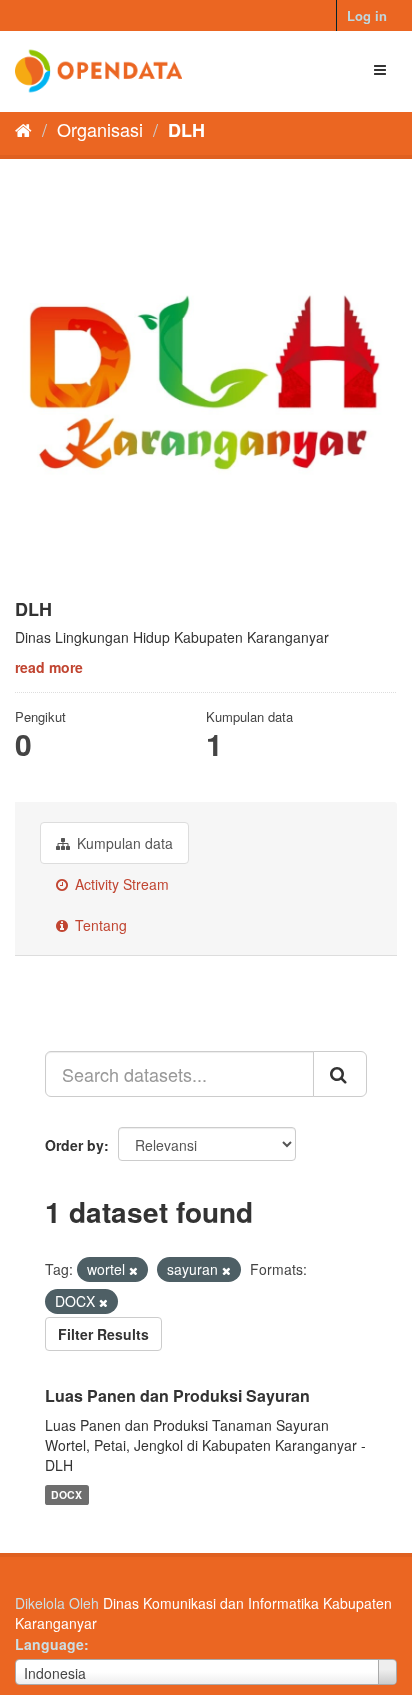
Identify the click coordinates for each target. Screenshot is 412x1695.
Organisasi (100, 129)
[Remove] (133, 1270)
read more (49, 667)
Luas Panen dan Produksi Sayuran (177, 1395)
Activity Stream (120, 884)
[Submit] (340, 1074)
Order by (74, 1145)
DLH (186, 130)
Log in (367, 15)
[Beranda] (23, 129)
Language (49, 1644)
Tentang (99, 925)
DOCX (66, 1494)
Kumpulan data (123, 843)
